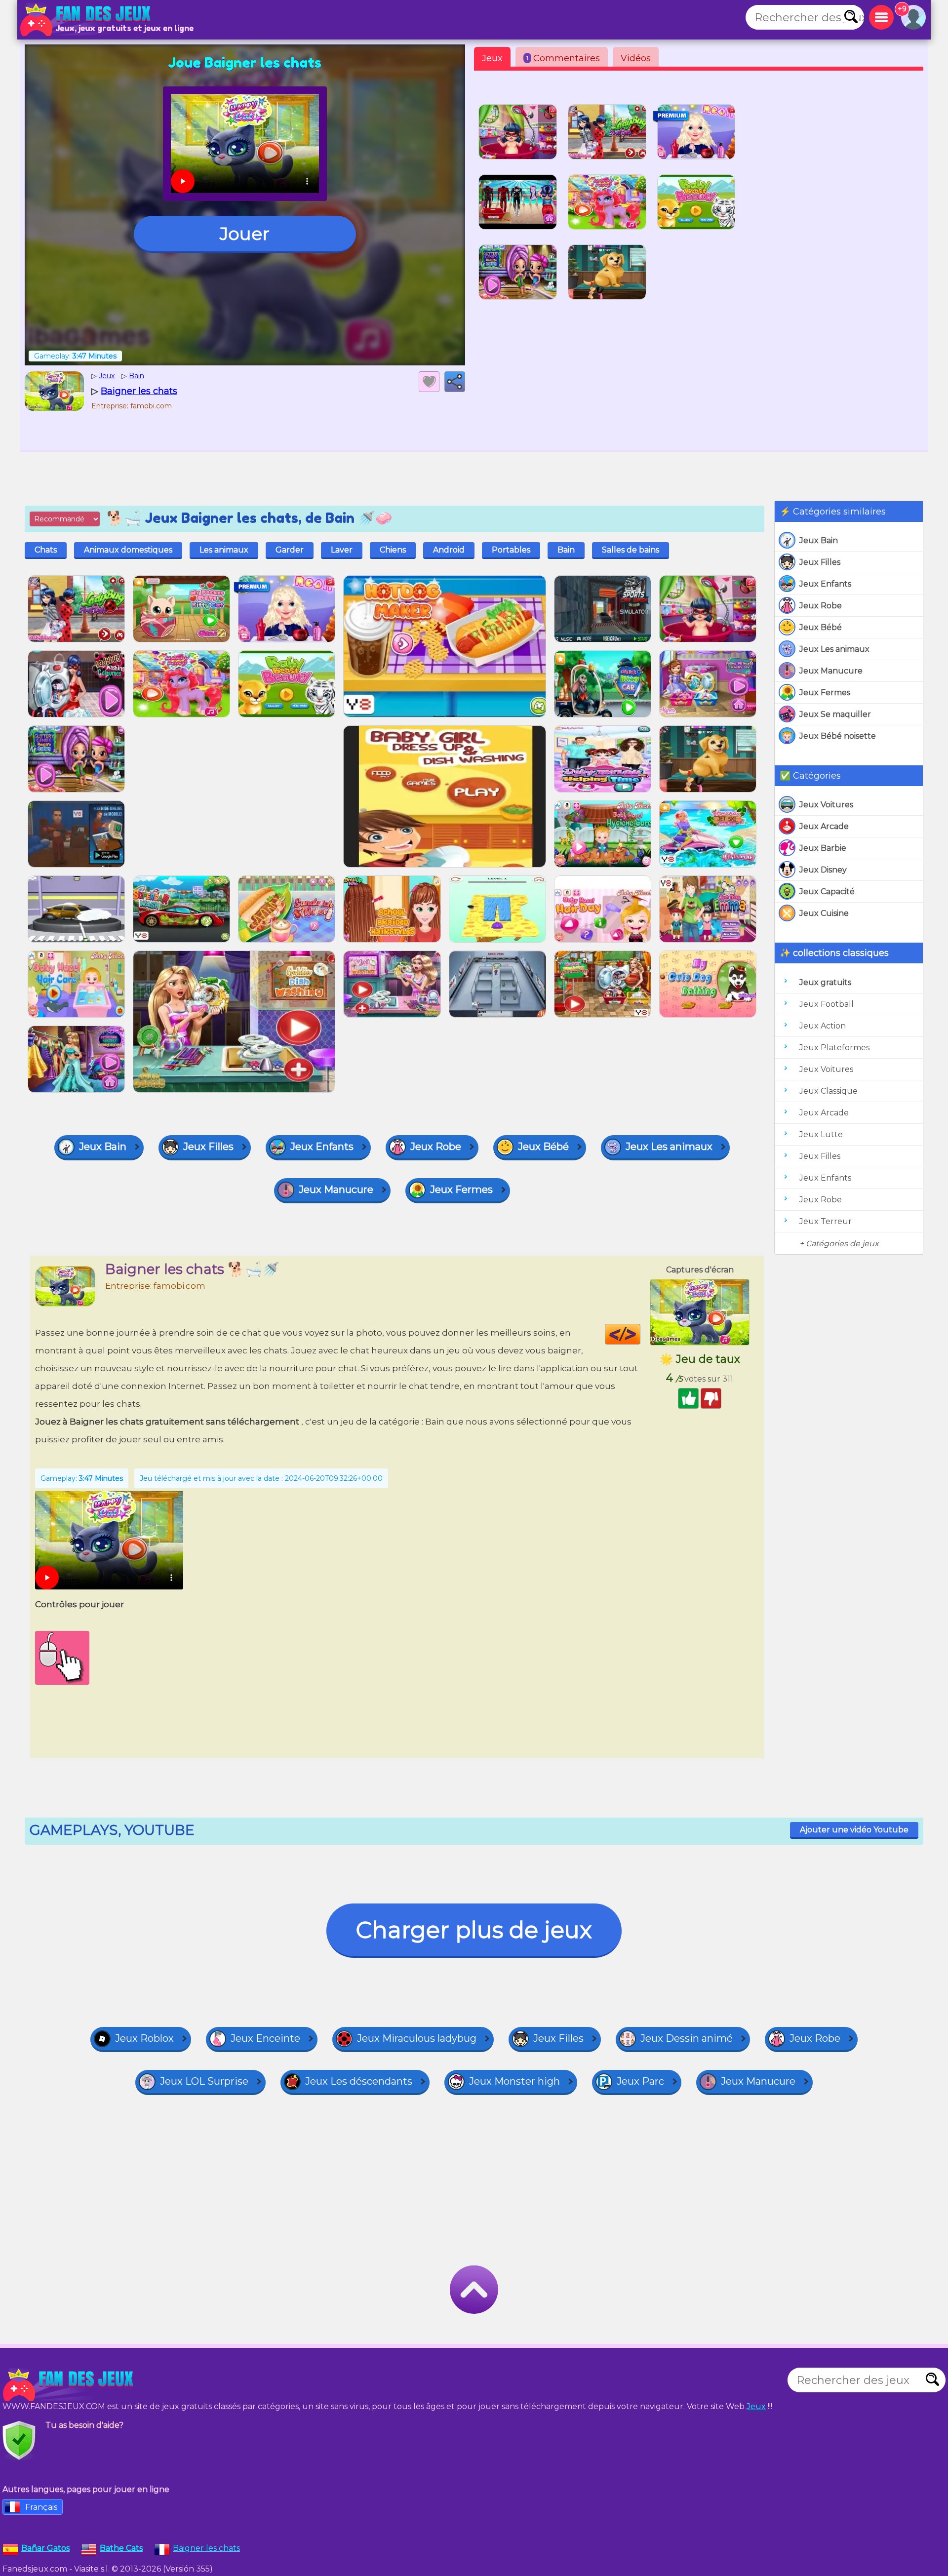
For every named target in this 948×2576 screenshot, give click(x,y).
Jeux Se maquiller (835, 714)
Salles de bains (631, 550)
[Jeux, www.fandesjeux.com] (86, 20)
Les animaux (224, 550)
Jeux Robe (821, 606)
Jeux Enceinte (265, 2038)
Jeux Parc (640, 2081)
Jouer (245, 234)
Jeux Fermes (825, 693)
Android (449, 550)
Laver (342, 550)
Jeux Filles (820, 562)
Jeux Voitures (826, 805)
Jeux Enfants (825, 584)
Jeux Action (823, 1026)
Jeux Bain (819, 540)
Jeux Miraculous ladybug (417, 2038)
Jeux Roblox (144, 2038)
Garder (290, 550)
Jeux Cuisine (824, 913)
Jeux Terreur (826, 1221)
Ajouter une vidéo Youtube (854, 1830)
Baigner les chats (206, 2548)
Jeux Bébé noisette (838, 736)
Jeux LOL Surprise (204, 2081)
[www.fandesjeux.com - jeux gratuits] (69, 2385)
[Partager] (455, 382)
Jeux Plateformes (834, 1048)
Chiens (393, 550)
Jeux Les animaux (834, 649)
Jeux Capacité (827, 892)
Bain (566, 550)
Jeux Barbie (823, 848)
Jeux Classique (829, 1091)
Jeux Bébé (821, 627)
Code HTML (640, 1334)
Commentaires (563, 58)
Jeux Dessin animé (687, 2038)
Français (41, 2507)
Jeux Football (827, 1004)
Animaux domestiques (128, 550)
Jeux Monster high (514, 2081)
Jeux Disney (823, 870)
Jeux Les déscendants (359, 2081)
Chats (46, 550)
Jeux (492, 58)
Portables (511, 550)
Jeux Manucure (831, 671)
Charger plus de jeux (474, 1930)
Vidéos (636, 58)
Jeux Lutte (821, 1134)
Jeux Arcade (824, 826)
